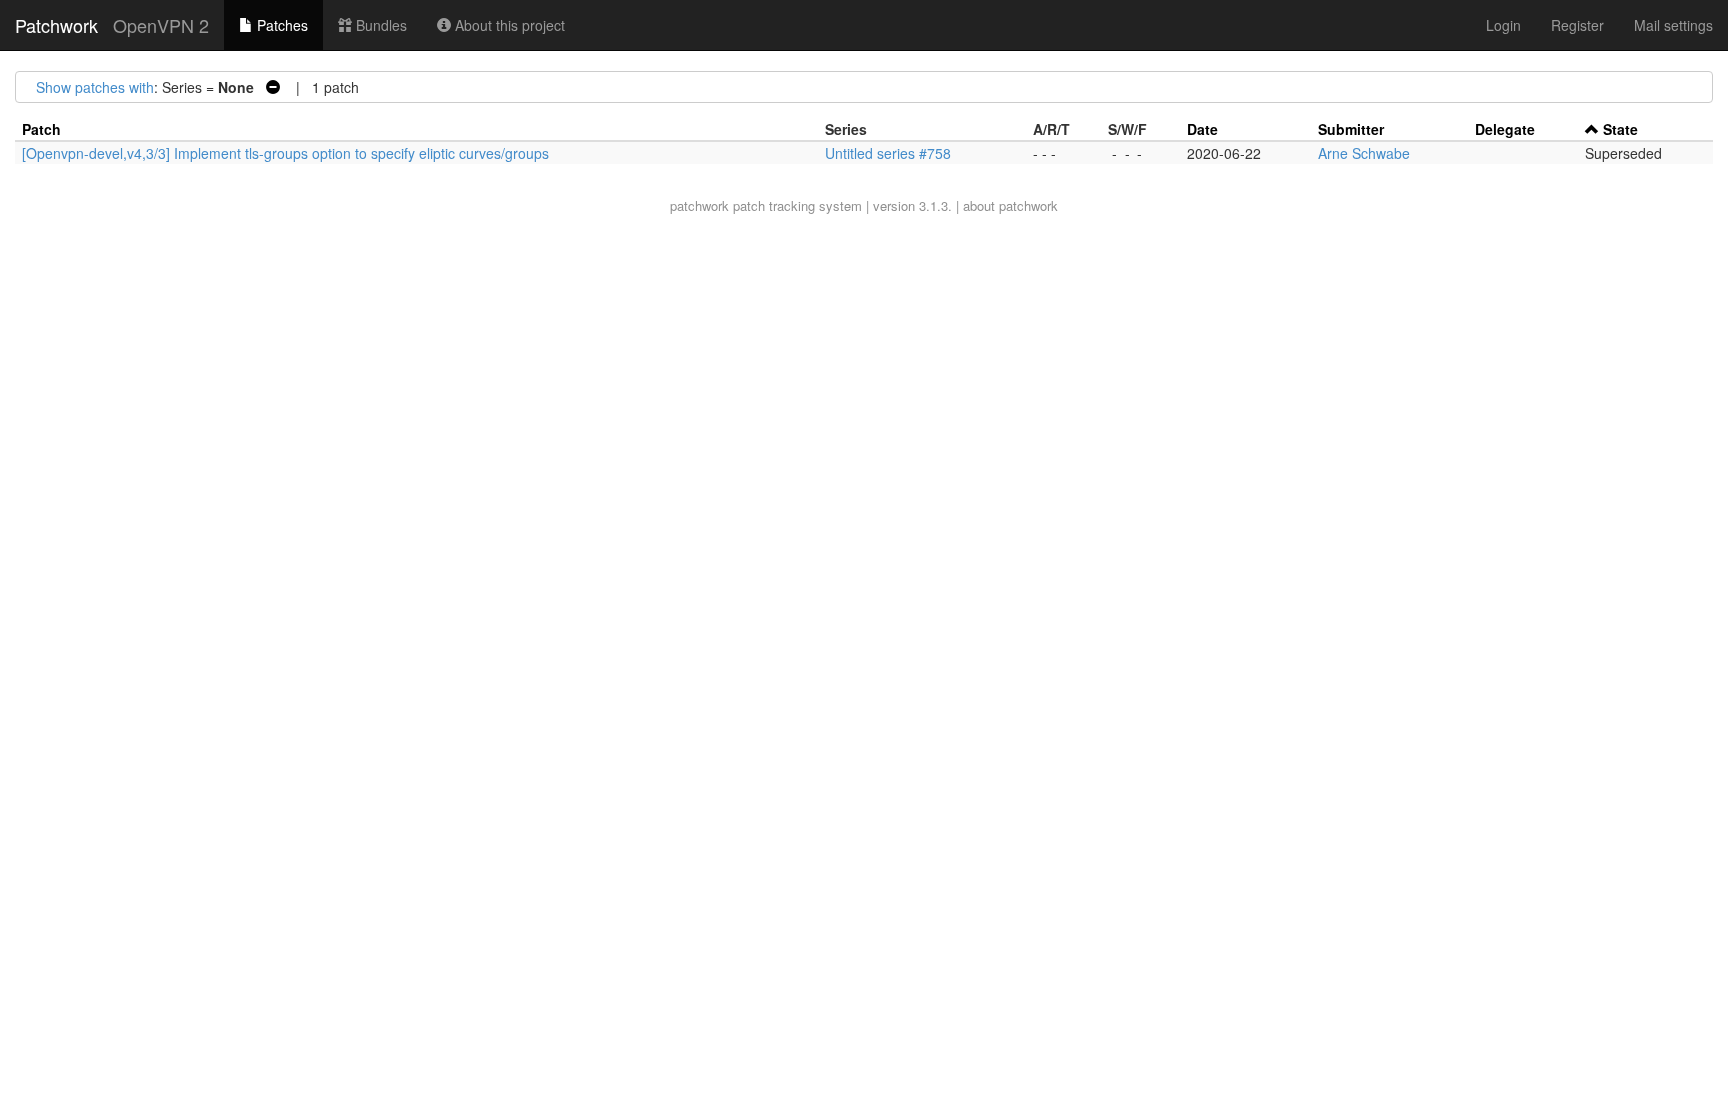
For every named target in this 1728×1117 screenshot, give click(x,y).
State (1620, 129)
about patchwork (1010, 205)
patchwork (699, 205)
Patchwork (56, 25)
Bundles (379, 25)
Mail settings (1673, 25)
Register (1577, 25)
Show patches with (95, 87)
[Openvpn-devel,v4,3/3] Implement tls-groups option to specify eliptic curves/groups (285, 153)
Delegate (1505, 129)
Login (1503, 25)
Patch (41, 129)
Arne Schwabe (1364, 153)
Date (1202, 129)
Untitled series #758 (888, 153)
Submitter (1351, 129)
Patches (280, 25)
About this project (508, 25)
